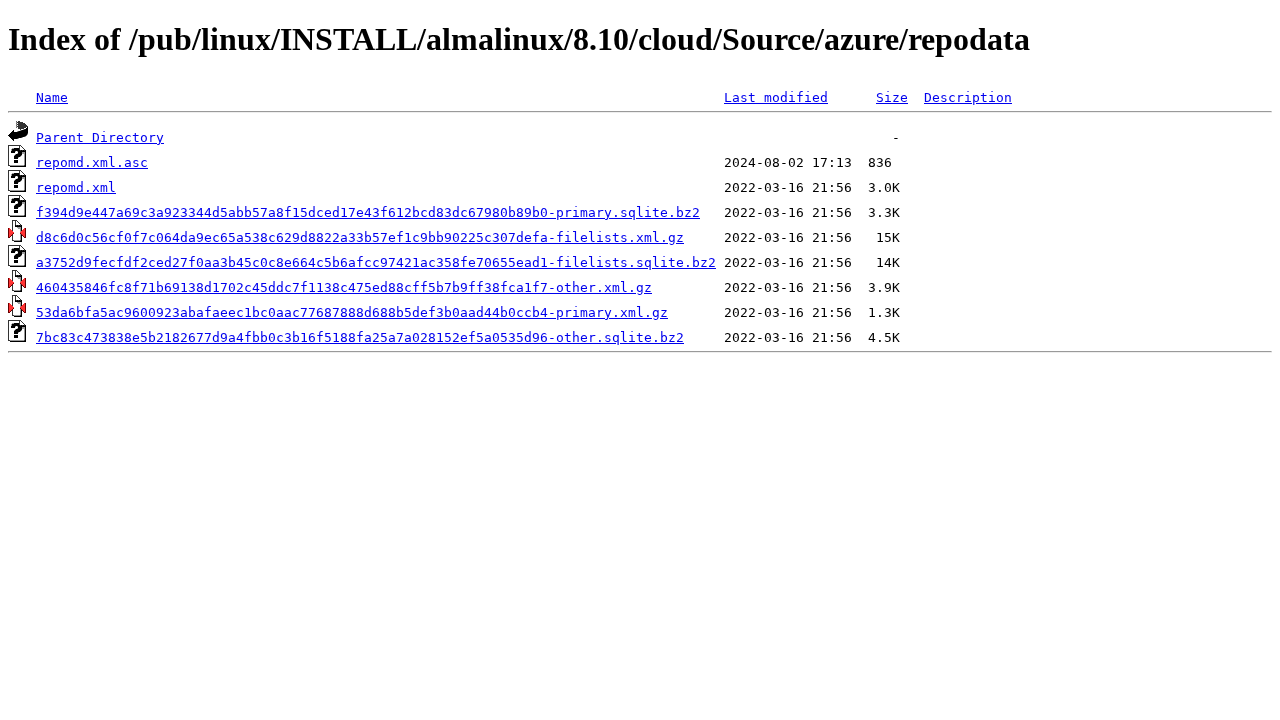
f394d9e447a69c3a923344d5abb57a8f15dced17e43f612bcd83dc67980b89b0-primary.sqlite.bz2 (368, 212)
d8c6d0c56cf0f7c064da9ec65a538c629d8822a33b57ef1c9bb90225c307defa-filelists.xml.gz (360, 237)
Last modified (776, 97)
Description (968, 97)
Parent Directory (100, 137)
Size (892, 97)
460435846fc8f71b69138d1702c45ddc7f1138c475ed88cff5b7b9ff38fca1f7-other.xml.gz (344, 287)
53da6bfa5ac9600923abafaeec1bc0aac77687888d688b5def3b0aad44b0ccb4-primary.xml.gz (352, 312)
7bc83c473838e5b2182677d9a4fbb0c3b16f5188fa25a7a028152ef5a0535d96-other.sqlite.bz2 (360, 337)
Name (52, 97)
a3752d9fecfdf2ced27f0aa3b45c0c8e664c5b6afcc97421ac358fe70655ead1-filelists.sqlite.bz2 (376, 262)
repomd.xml (76, 187)
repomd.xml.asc (92, 162)
